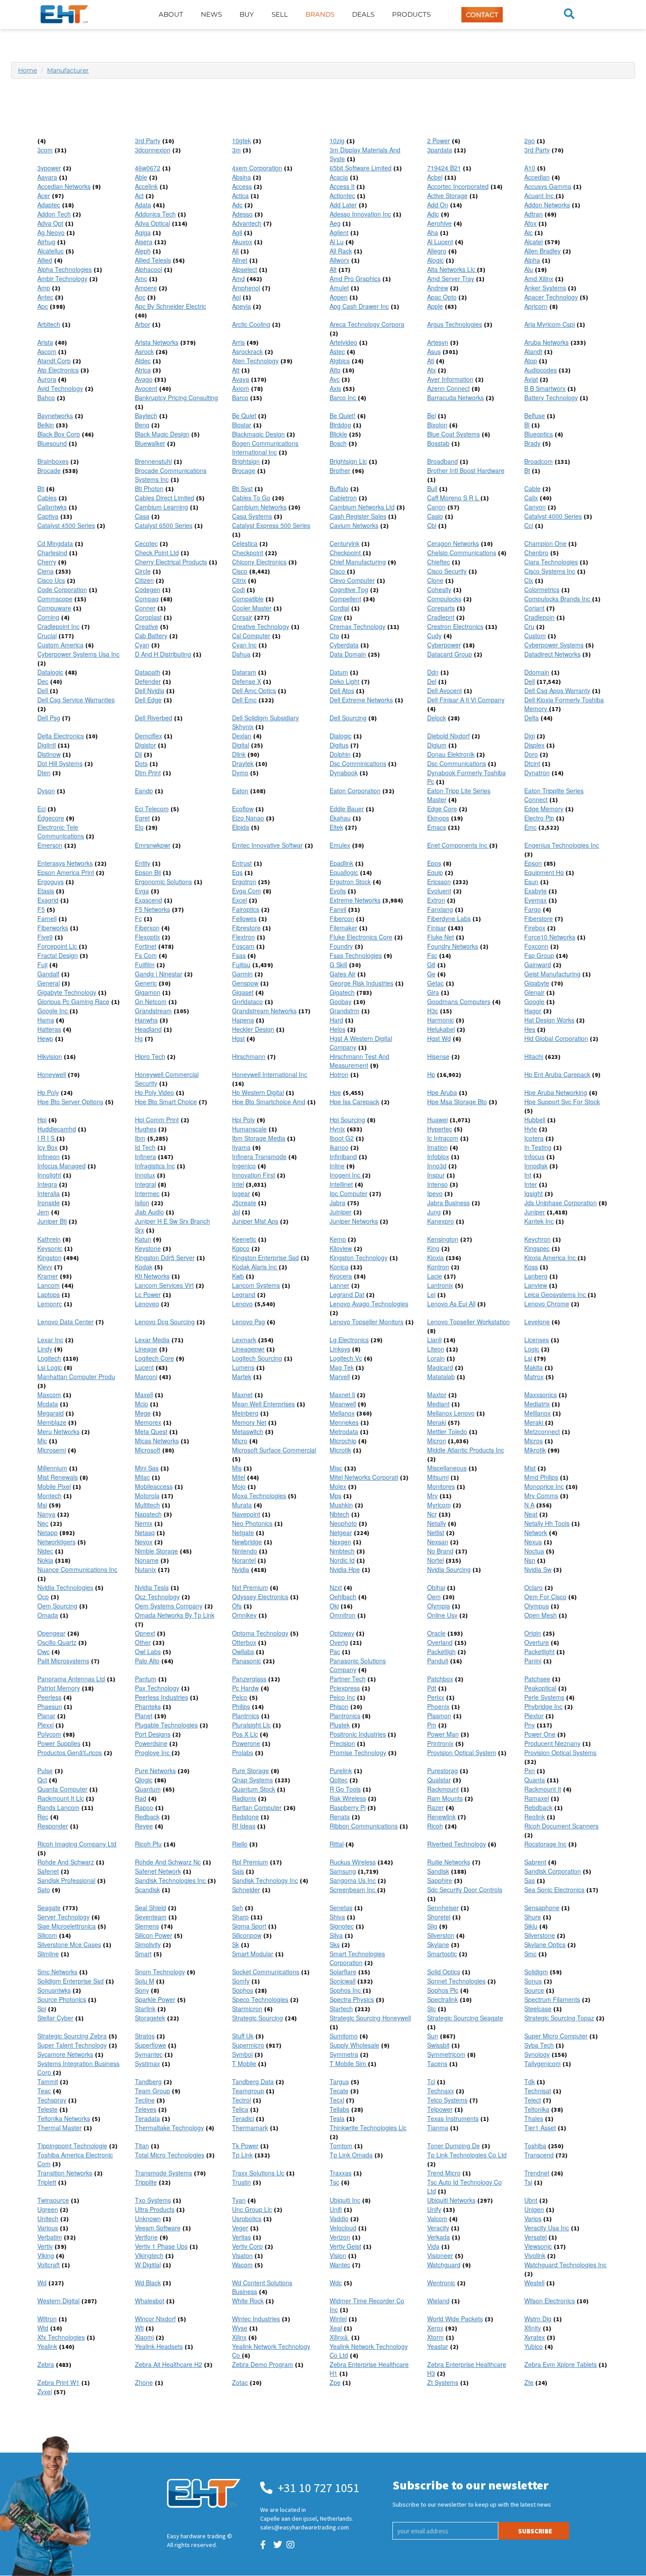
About (171, 14)
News (211, 14)
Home (27, 70)
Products (411, 14)
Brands (320, 14)
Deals (363, 14)
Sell (280, 14)
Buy (247, 14)
